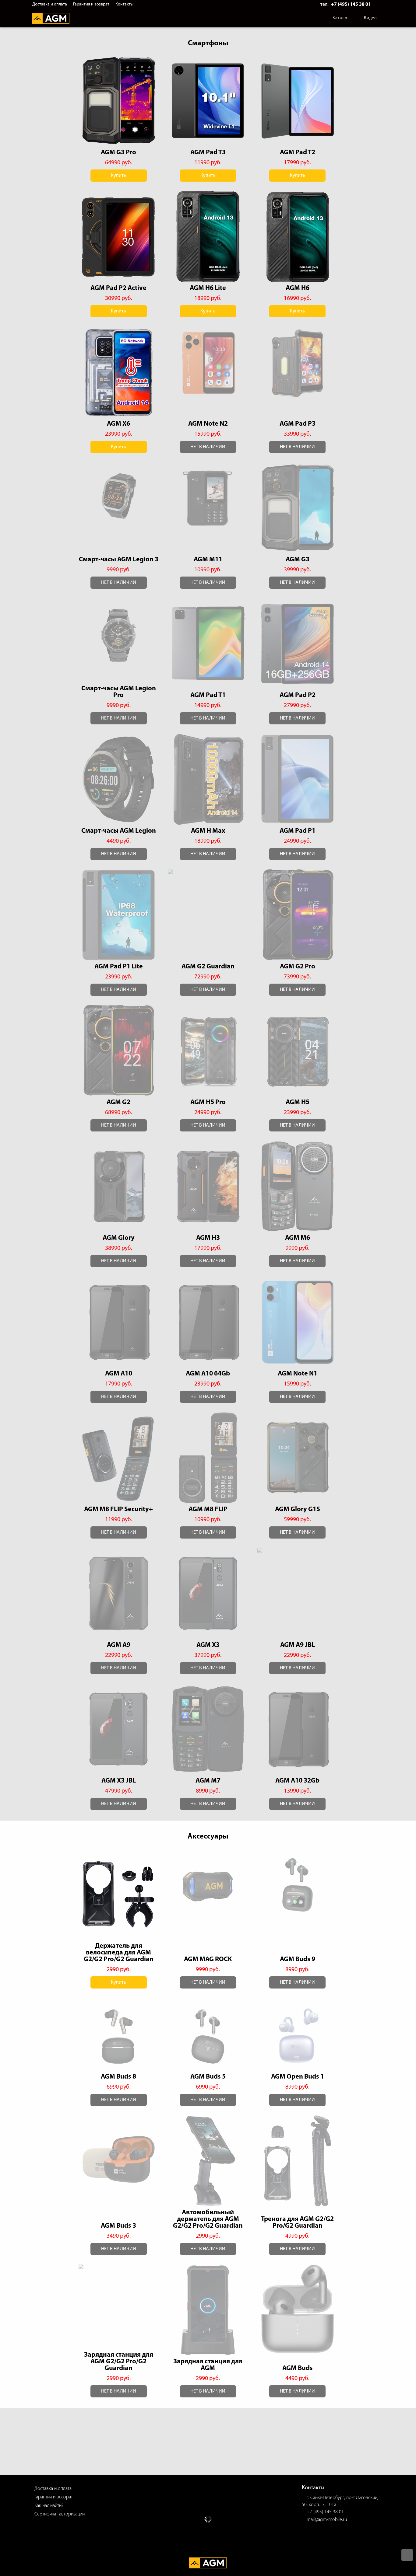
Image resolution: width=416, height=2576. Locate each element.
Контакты (124, 4)
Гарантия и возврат (91, 4)
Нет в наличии (208, 447)
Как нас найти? (49, 2506)
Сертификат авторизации (60, 2514)
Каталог (341, 18)
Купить (118, 176)
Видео (370, 18)
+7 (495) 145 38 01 (351, 5)
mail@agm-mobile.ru (327, 2520)
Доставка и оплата (50, 4)
